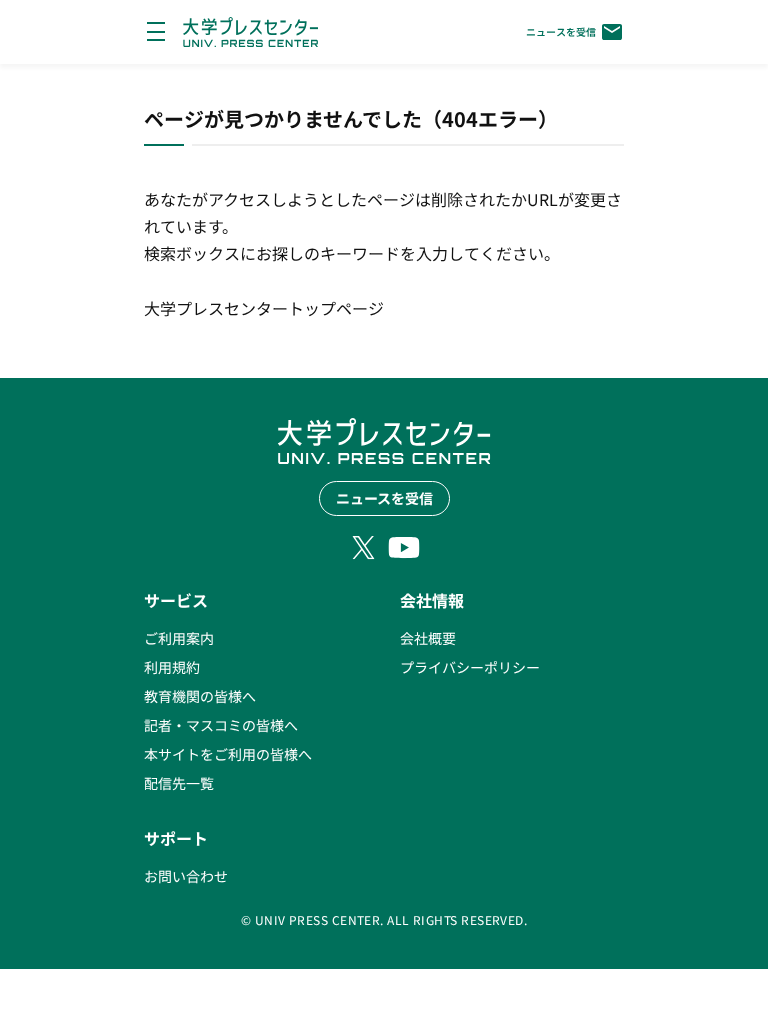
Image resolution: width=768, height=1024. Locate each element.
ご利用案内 (179, 638)
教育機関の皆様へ (200, 696)
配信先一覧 (179, 783)
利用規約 (172, 667)
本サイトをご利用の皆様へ (228, 754)
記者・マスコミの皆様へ (221, 725)
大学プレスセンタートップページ (264, 308)
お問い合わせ (186, 876)
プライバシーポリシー (470, 667)
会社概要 (428, 638)
